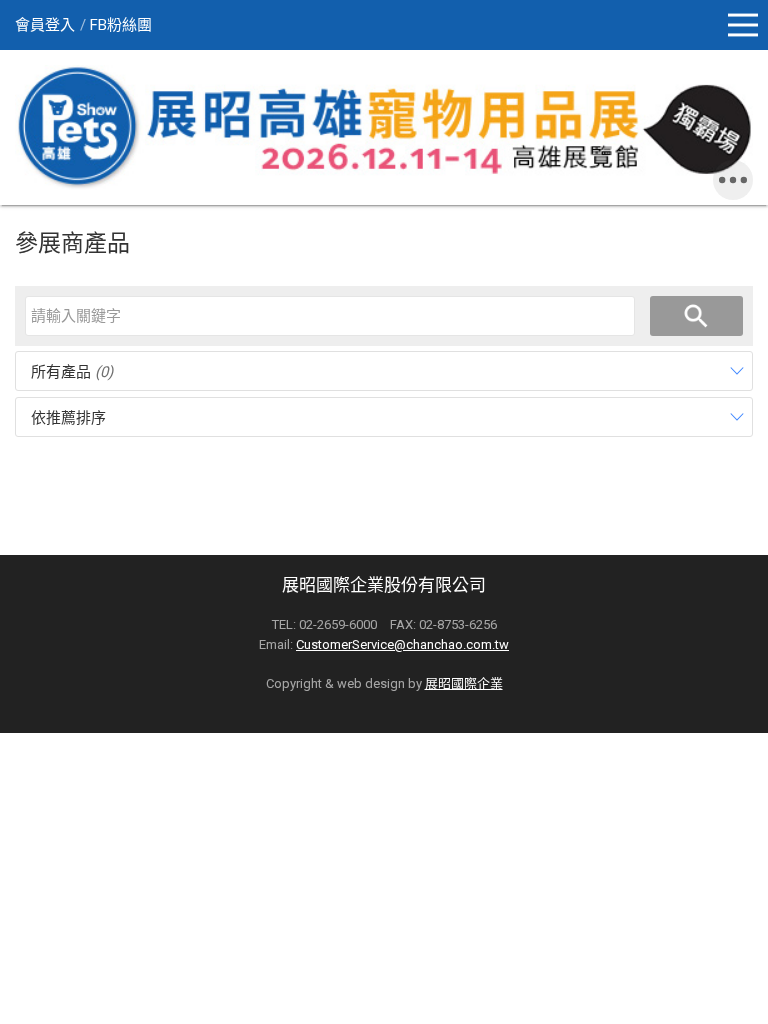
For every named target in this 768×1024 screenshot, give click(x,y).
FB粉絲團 (121, 25)
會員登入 (45, 25)
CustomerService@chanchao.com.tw (402, 644)
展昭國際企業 (464, 683)
